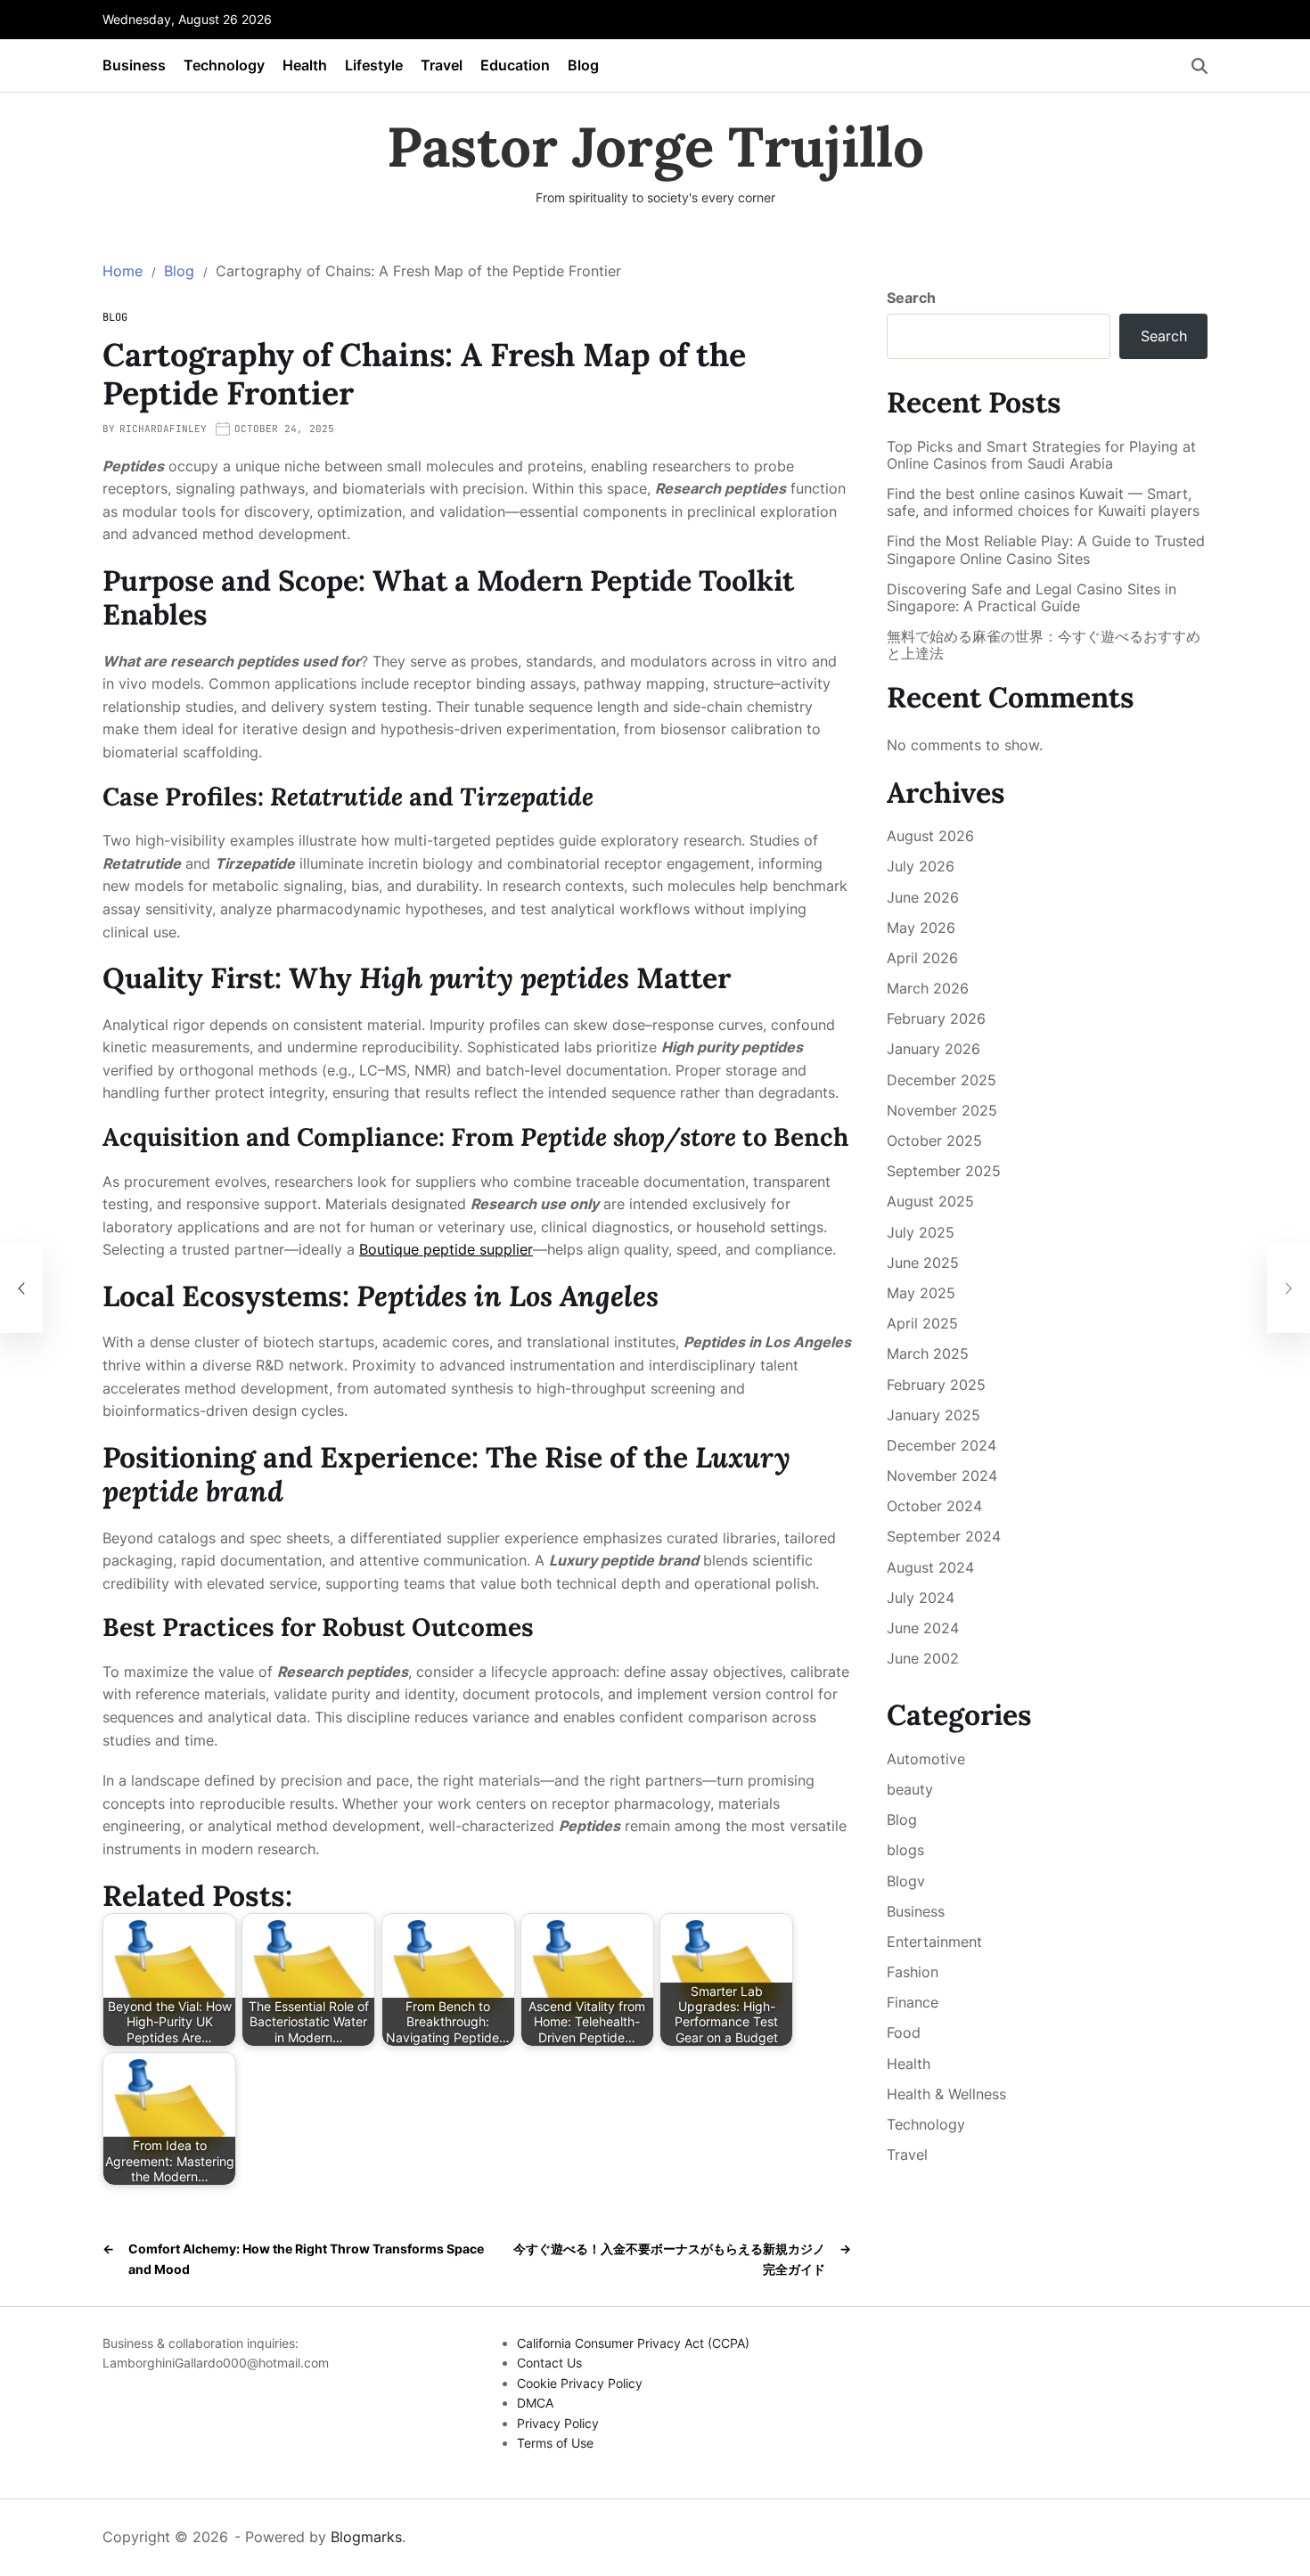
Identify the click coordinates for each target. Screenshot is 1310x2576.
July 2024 (921, 1598)
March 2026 (928, 988)
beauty (910, 1789)
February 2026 (936, 1018)
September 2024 (944, 1536)
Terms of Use (555, 2443)
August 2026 (930, 836)
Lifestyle (374, 65)
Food (904, 2032)
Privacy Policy (558, 2423)
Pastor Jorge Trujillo (655, 147)
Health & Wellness (946, 2094)
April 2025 (922, 1323)
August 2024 (930, 1567)
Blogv (906, 1881)
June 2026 (923, 897)
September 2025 (944, 1171)
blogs (905, 1850)
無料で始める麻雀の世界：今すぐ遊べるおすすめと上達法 (1044, 645)
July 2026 (921, 866)
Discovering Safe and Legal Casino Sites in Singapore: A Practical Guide (1032, 598)
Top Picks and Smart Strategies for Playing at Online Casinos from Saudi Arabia (1041, 455)
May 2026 (921, 928)
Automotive (926, 1759)
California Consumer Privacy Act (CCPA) (633, 2343)
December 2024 (942, 1445)
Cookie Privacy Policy (580, 2383)
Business (134, 65)
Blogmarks (366, 2537)
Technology (224, 65)
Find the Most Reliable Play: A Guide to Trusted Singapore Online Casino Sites (1046, 550)
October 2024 (934, 1506)
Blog (583, 65)
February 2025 (936, 1385)
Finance (913, 2002)
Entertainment (934, 1942)
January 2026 (933, 1049)
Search (911, 298)
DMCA (535, 2403)
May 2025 (921, 1293)
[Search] (1199, 66)
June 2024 (923, 1628)
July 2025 (921, 1232)
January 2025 (933, 1415)
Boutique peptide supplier (446, 1249)
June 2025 (923, 1263)
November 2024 (942, 1476)
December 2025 (942, 1080)
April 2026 (922, 958)
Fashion (913, 1972)
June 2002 (923, 1658)
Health (305, 65)
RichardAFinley (163, 429)
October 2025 (934, 1141)
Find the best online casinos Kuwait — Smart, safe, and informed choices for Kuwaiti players (1043, 503)
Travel (442, 65)
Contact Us (549, 2363)
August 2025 (930, 1201)
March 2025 (928, 1353)
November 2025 (942, 1110)
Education (515, 65)
